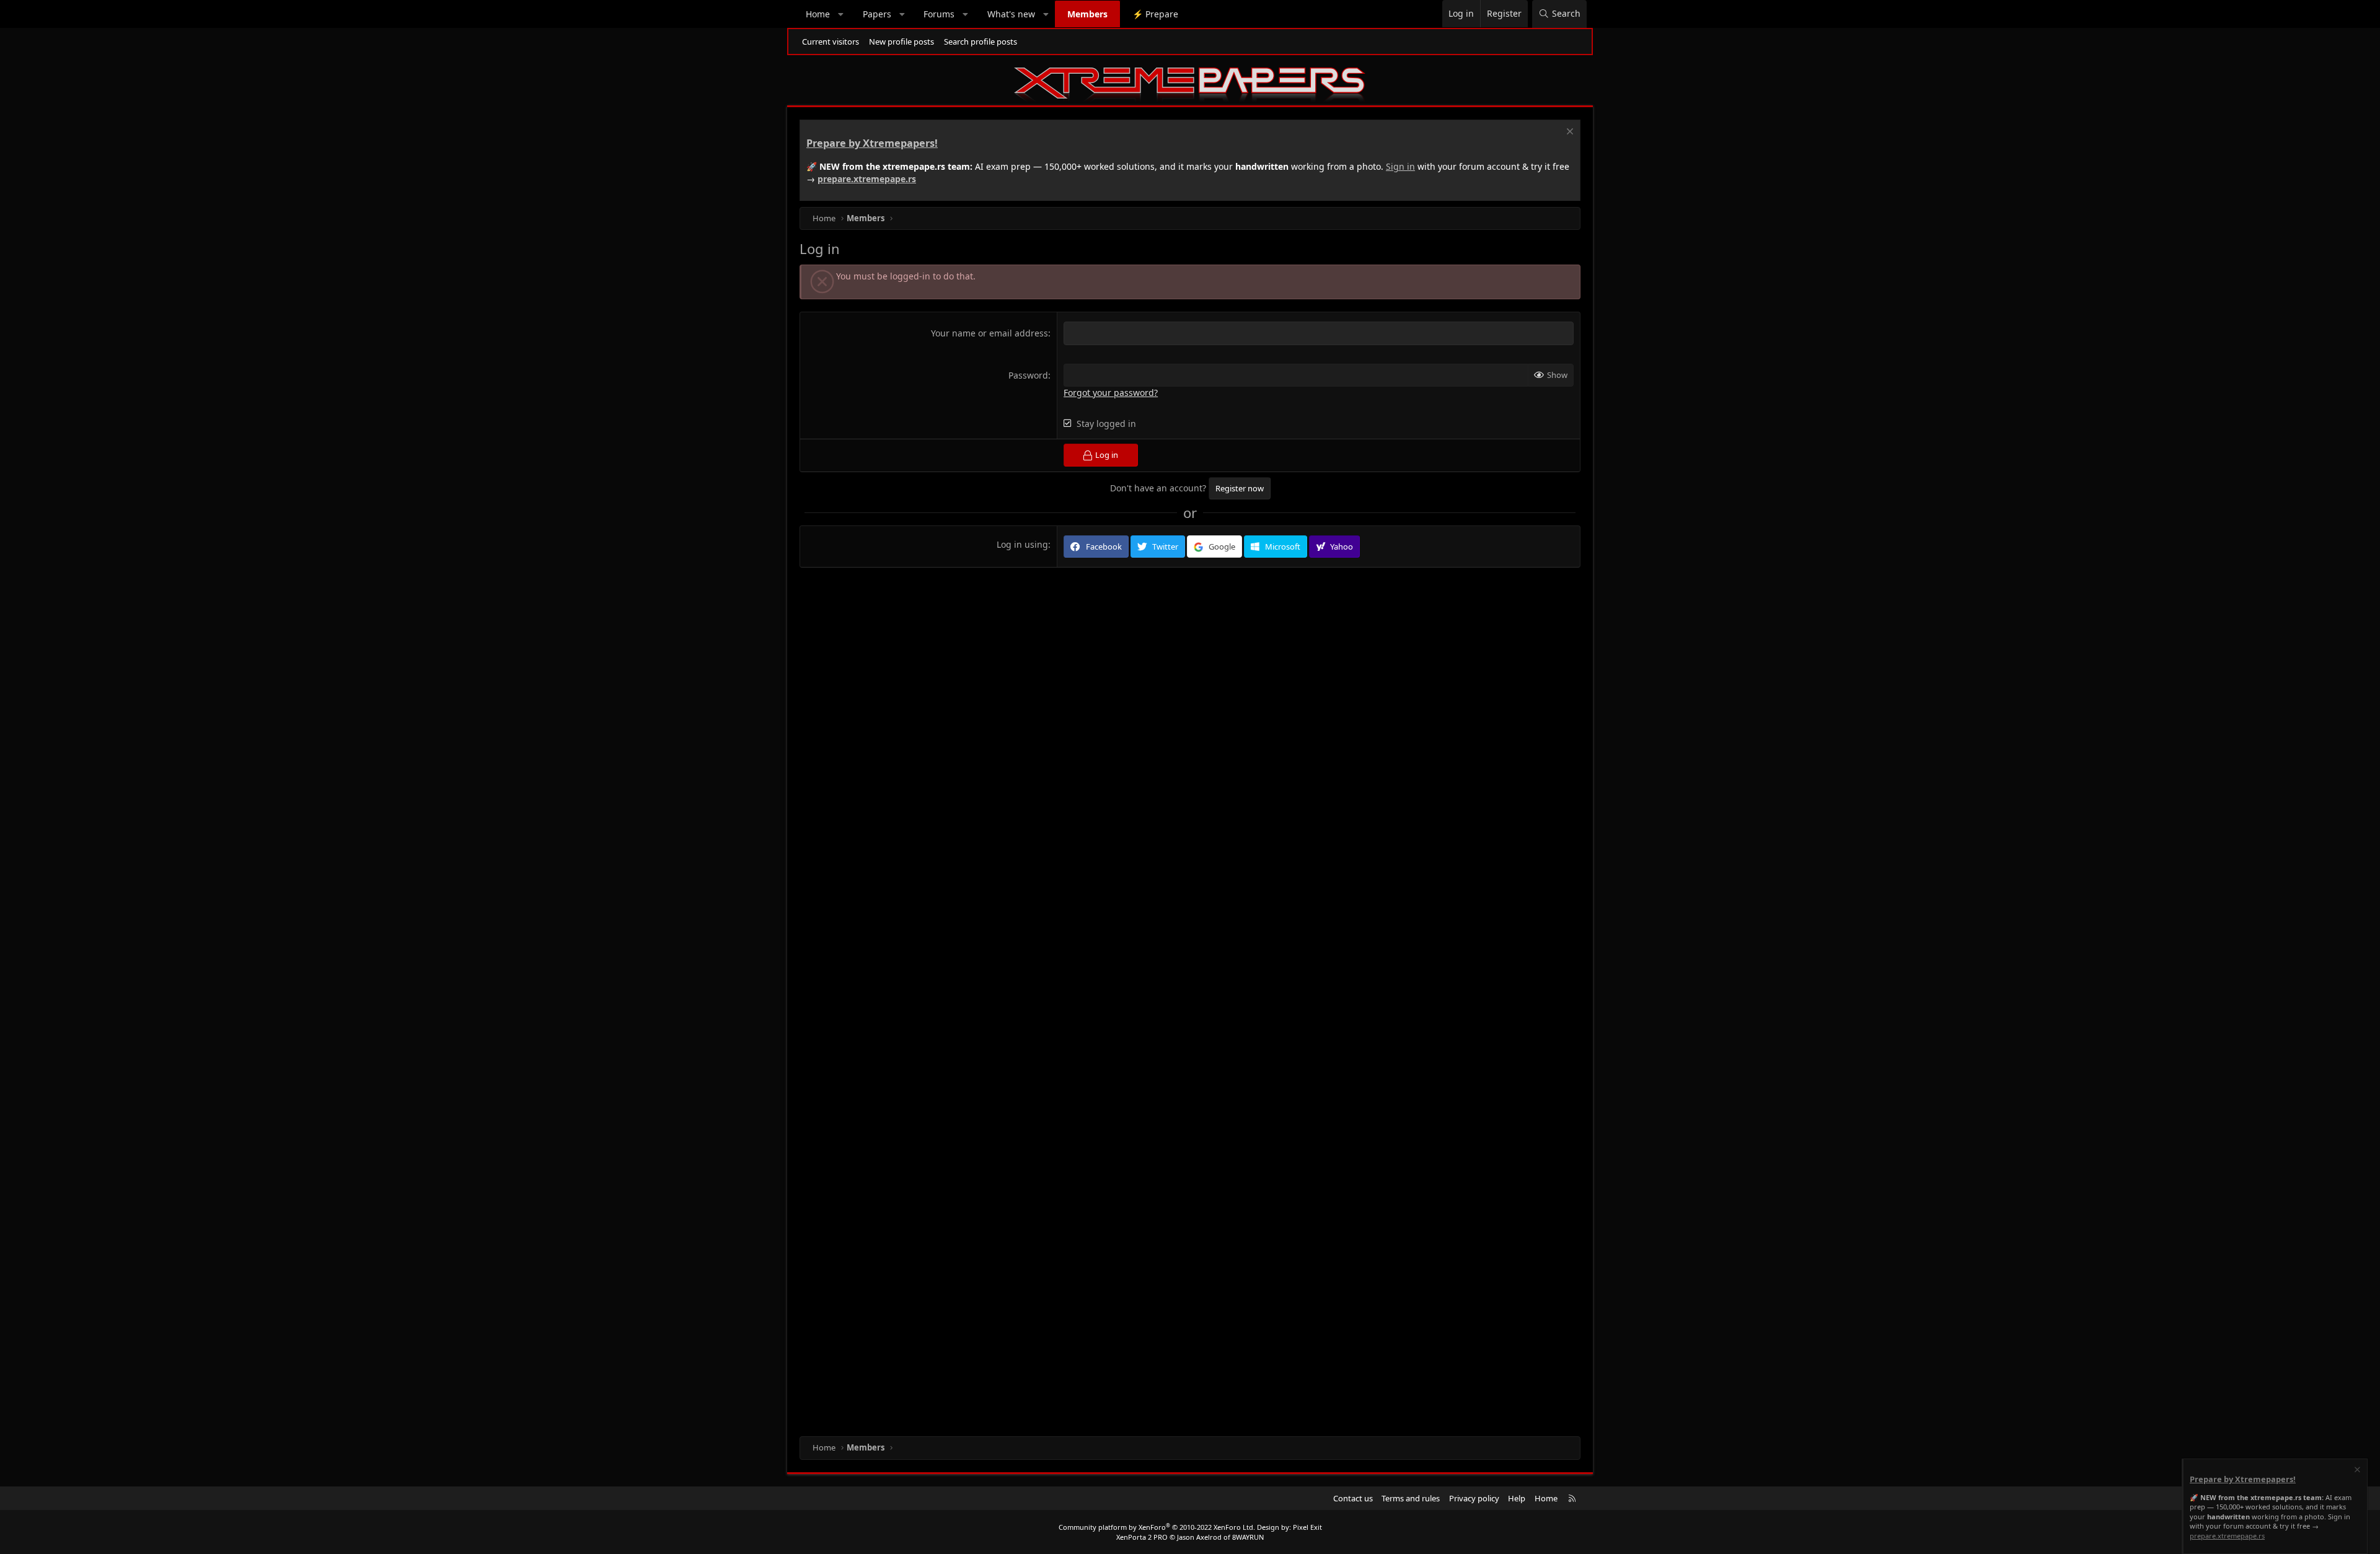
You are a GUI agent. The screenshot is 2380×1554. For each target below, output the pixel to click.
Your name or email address (989, 333)
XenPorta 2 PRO (1142, 1537)
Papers (877, 14)
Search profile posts (981, 42)
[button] (841, 14)
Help (1517, 1498)
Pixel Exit (1307, 1527)
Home (818, 14)
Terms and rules (1411, 1498)
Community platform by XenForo (1157, 1527)
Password (1028, 375)
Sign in (1400, 166)
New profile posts (901, 42)
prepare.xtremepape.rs (867, 179)
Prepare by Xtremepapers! (872, 143)
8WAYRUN (1248, 1537)
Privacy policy (1474, 1498)
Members (1087, 14)
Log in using (1022, 544)
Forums (939, 14)
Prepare (1155, 14)
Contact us (1353, 1498)
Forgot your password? (1111, 393)
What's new (1011, 14)
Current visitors (831, 42)
